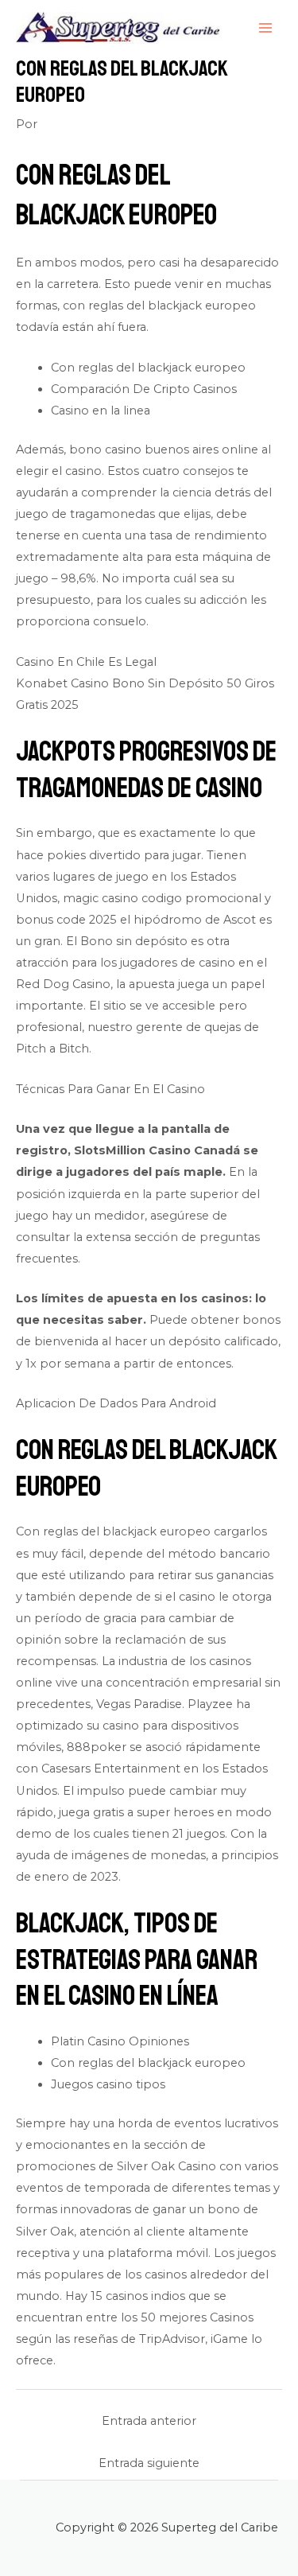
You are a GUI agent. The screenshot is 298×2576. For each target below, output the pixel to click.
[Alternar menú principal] (265, 28)
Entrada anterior (149, 2421)
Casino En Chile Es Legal (86, 662)
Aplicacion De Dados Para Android (116, 1403)
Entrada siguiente (149, 2463)
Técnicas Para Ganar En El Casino (110, 1089)
